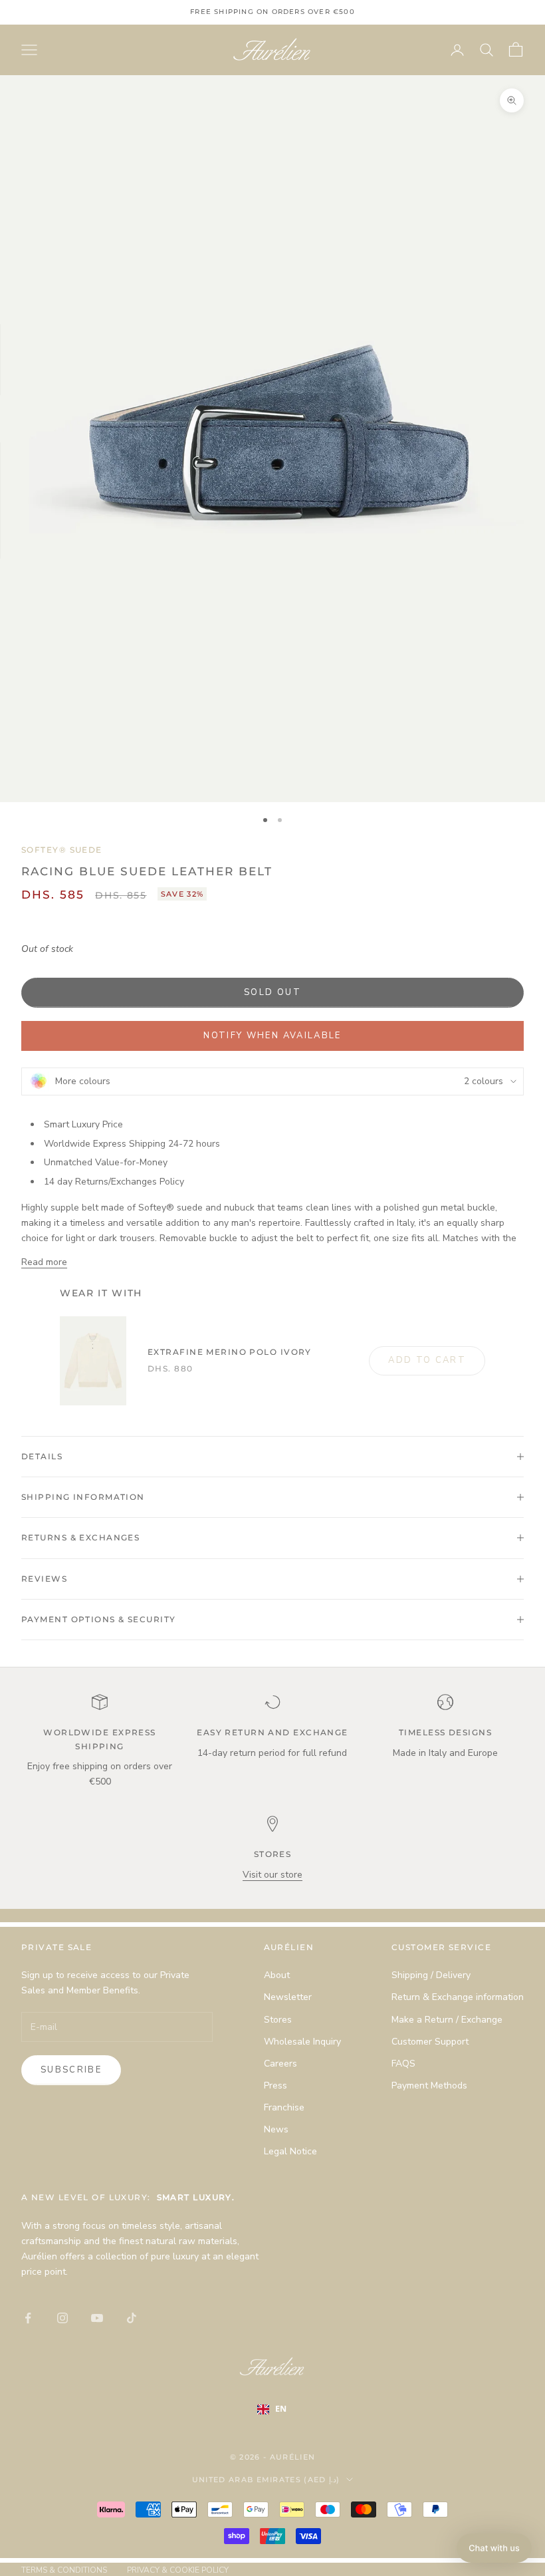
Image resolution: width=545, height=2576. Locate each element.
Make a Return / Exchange (447, 2020)
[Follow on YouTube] (97, 2318)
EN (281, 2409)
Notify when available (272, 1036)
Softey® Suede (62, 850)
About (277, 1975)
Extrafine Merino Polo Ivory (230, 1352)
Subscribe (71, 2070)
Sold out (272, 992)
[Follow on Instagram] (62, 2318)
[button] (494, 2548)
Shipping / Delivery (431, 1975)
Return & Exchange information (458, 1997)
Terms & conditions (64, 2570)
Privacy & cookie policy (178, 2570)
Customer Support (430, 2042)
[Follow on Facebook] (28, 2318)
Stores (278, 2020)
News (276, 2129)
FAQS (403, 2064)
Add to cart (427, 1360)
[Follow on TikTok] (132, 2318)
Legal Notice (290, 2151)
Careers (280, 2064)
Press (275, 2085)
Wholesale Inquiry (302, 2042)
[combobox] (281, 2409)
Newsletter (288, 1997)
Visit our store (272, 1875)
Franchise (284, 2107)
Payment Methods (429, 2085)
